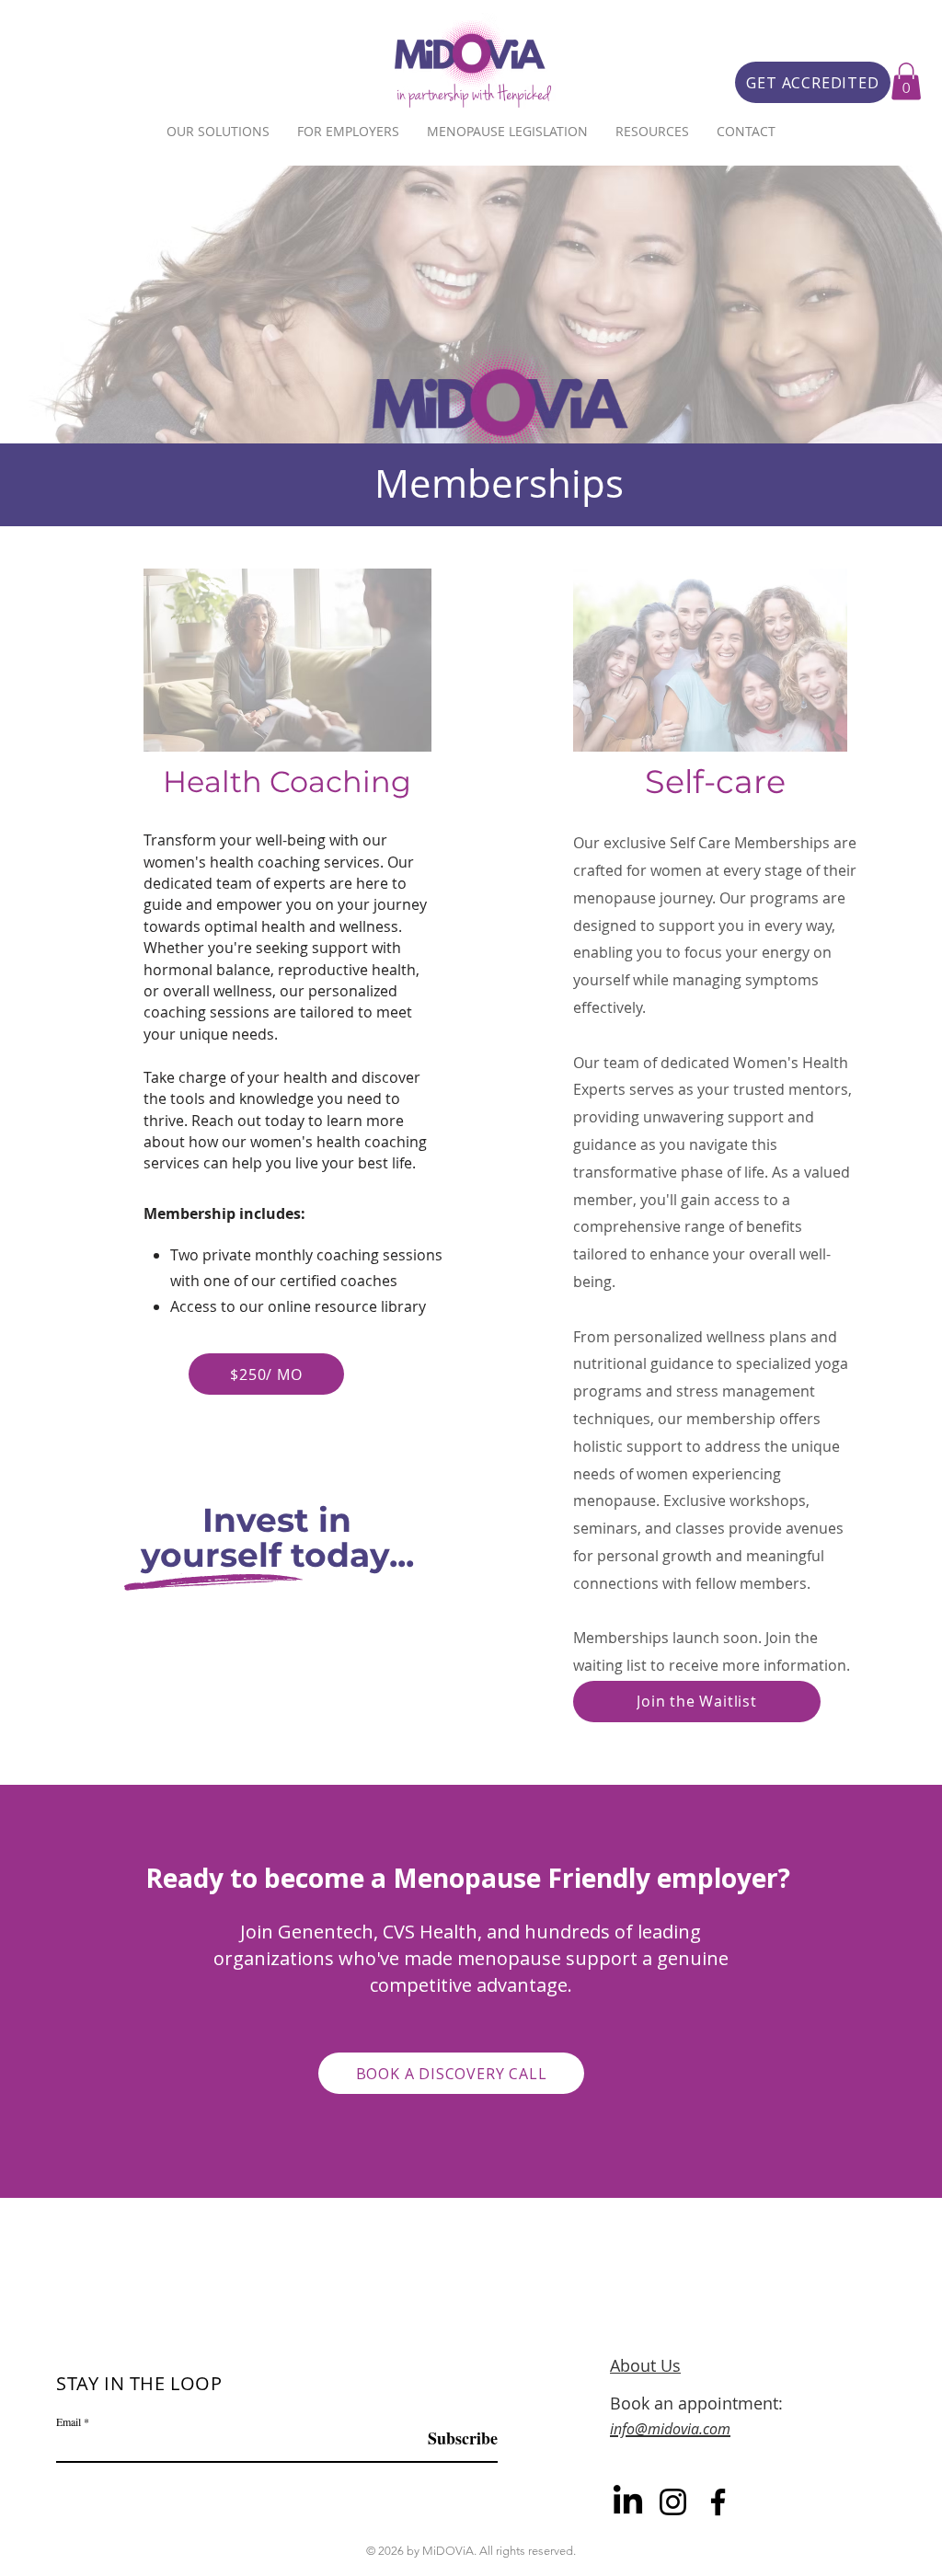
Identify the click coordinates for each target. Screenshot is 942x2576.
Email (69, 2421)
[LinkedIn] (628, 2502)
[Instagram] (673, 2502)
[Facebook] (718, 2502)
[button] (906, 81)
